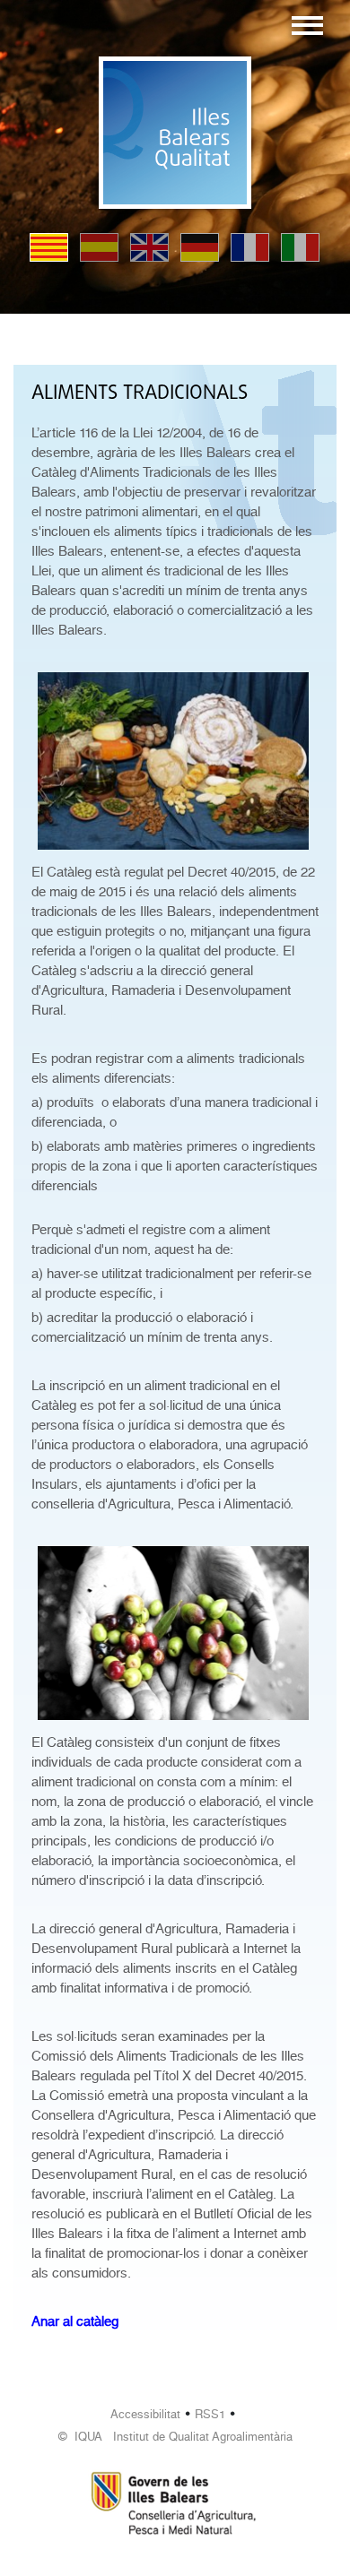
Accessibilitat (145, 2414)
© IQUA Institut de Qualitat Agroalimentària (175, 2437)
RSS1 (210, 2414)
